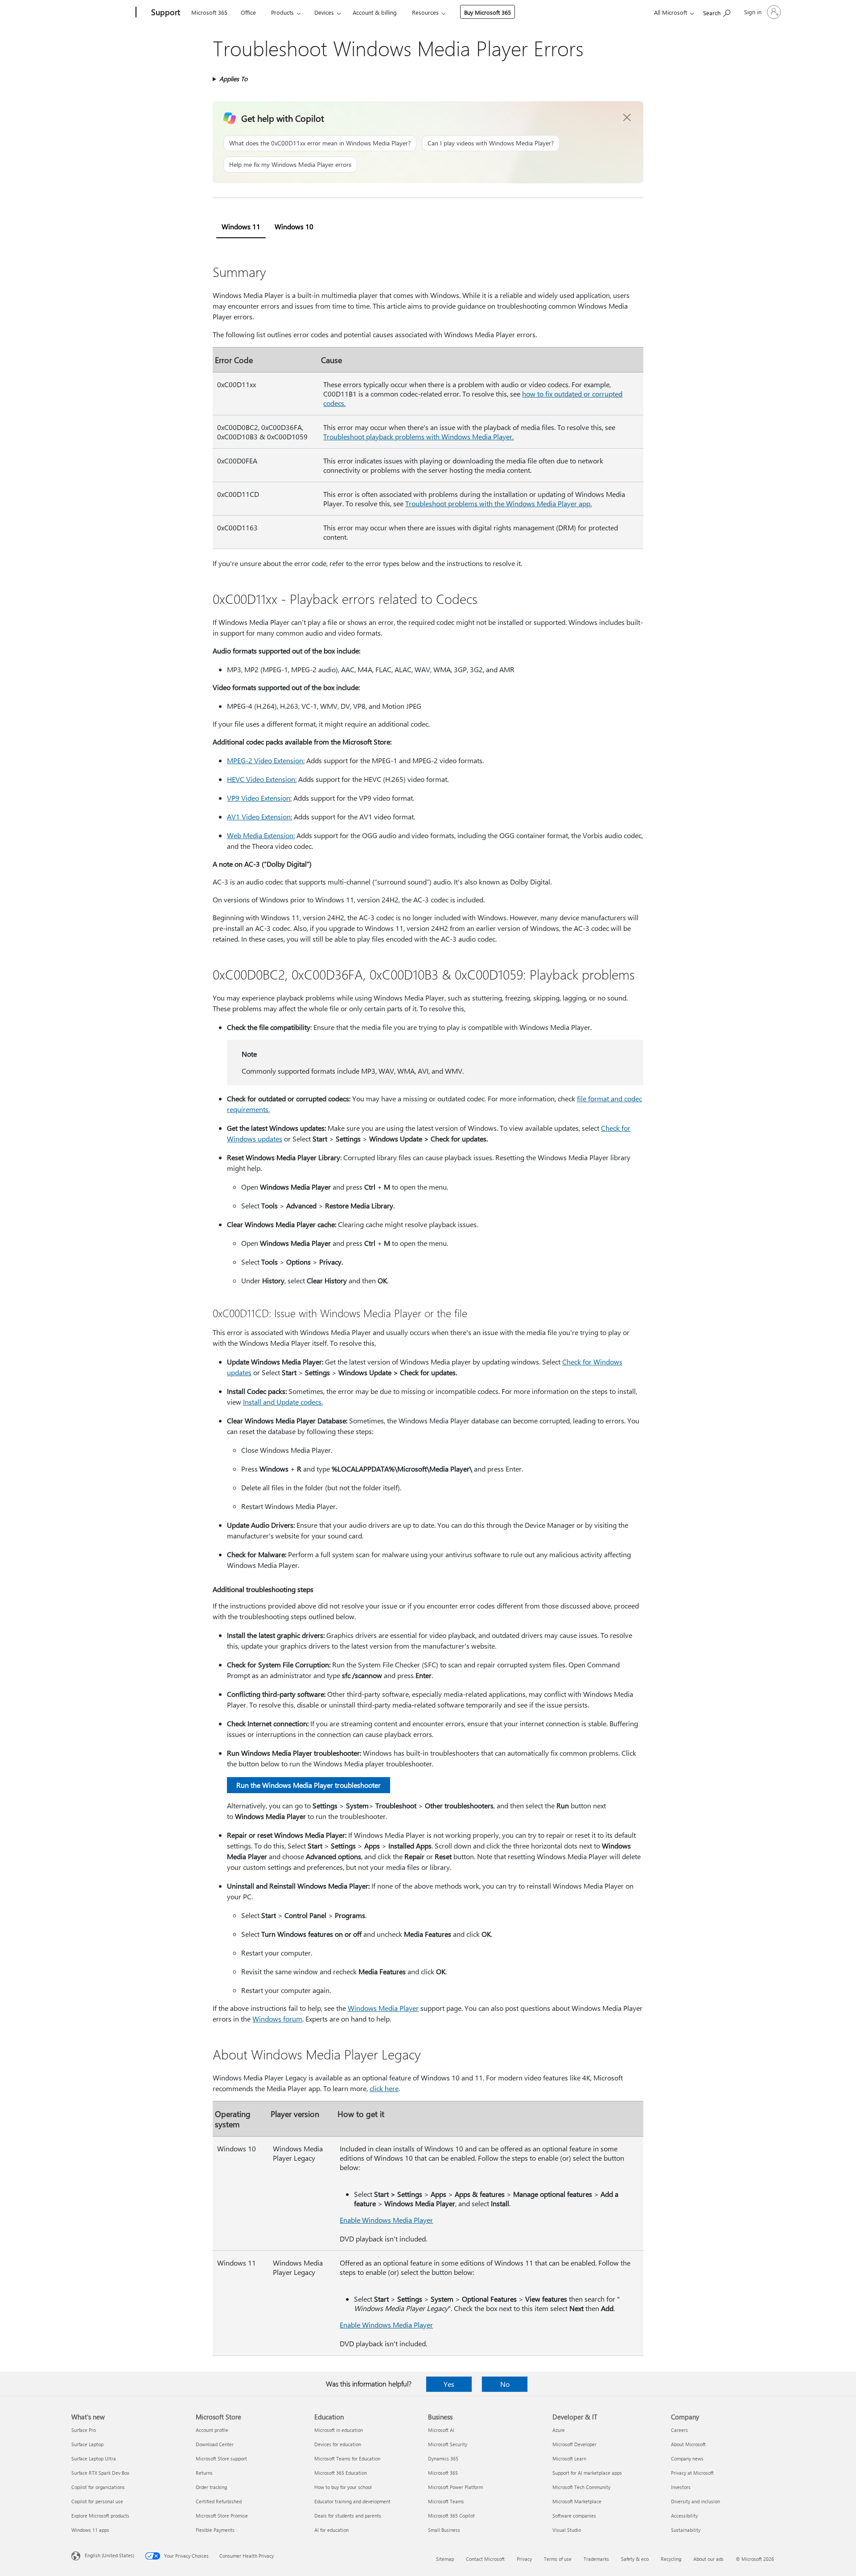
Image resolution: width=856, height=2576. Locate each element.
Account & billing (375, 12)
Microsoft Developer (574, 2444)
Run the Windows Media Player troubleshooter (309, 1785)
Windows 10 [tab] (294, 226)
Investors (681, 2487)
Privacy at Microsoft (692, 2473)
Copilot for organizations (98, 2487)
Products (282, 12)
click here (384, 2088)
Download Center (215, 2444)
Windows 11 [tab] (241, 226)
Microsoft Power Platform (455, 2487)
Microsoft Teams (446, 2501)
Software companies (574, 2516)
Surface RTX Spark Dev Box (100, 2473)
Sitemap (445, 2559)
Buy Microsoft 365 (488, 12)
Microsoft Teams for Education (347, 2458)
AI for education (331, 2530)
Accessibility (684, 2516)
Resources (425, 12)
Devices (324, 12)
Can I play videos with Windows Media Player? (491, 143)
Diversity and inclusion (695, 2501)
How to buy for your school (343, 2487)
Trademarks (596, 2559)
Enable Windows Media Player (386, 2220)
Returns (204, 2473)
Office (248, 12)
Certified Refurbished (219, 2501)
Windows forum (277, 2019)
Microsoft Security (448, 2444)
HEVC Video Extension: (262, 779)
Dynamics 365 (443, 2458)
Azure (559, 2430)
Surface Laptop (87, 2444)
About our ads (708, 2559)
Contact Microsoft (485, 2559)
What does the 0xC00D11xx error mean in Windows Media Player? (320, 143)
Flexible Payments (215, 2530)
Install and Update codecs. (283, 1402)
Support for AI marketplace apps (587, 2473)
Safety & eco (635, 2559)
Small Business (444, 2530)
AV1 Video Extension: (259, 817)
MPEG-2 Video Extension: (266, 760)
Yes (449, 2384)
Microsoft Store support (221, 2458)
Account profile (212, 2430)
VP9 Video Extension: (259, 798)
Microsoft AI (441, 2430)
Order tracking (211, 2487)
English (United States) (109, 2555)
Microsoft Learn (569, 2458)
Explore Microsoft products (100, 2516)
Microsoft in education (339, 2430)
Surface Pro (84, 2430)
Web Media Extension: (261, 835)
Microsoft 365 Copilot (451, 2516)
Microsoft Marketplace (577, 2501)
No (505, 2384)
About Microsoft (688, 2444)
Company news (687, 2458)
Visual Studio (567, 2530)
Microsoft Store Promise (222, 2516)
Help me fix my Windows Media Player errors (290, 164)
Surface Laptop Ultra (94, 2458)
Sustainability (686, 2530)
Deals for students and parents (348, 2516)
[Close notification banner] (627, 118)
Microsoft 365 (209, 12)
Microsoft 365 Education (341, 2473)
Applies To (233, 79)
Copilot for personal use (97, 2501)
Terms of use (558, 2559)
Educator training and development (352, 2501)
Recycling (671, 2559)
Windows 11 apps (90, 2530)
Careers (679, 2430)
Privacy (524, 2559)
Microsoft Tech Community (581, 2487)
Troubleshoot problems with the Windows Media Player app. (498, 503)
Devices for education (338, 2444)
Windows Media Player (383, 2008)
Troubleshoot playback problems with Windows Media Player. (418, 436)
